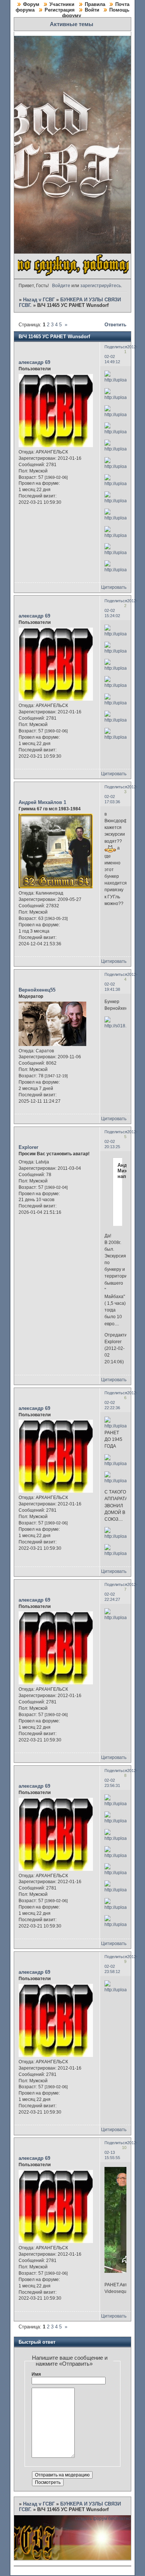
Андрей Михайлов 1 (42, 802)
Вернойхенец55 (37, 990)
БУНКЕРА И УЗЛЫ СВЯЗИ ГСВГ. (70, 2507)
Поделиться (116, 347)
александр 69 (34, 362)
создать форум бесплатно (103, 2519)
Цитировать (114, 587)
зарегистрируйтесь (101, 286)
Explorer (28, 1147)
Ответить (115, 325)
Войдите (61, 286)
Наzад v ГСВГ (39, 300)
